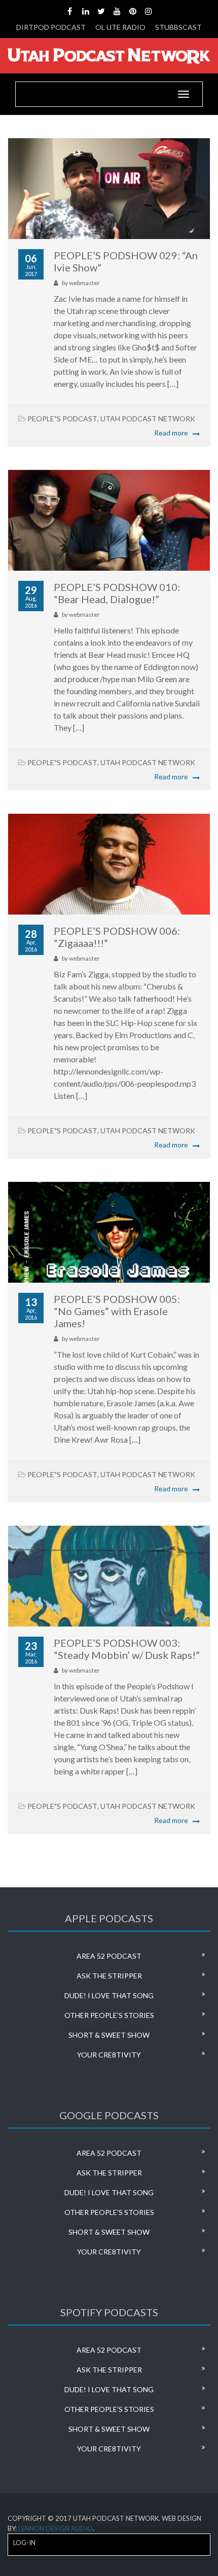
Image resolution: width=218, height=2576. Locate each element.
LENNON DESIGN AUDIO (56, 2528)
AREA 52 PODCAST (109, 1956)
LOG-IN (24, 2543)
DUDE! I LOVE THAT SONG (109, 1995)
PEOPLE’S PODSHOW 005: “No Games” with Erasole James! (117, 1311)
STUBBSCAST (178, 27)
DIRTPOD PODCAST (51, 27)
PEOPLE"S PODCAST (62, 419)
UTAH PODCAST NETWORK (148, 419)
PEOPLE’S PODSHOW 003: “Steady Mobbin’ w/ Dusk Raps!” (127, 1649)
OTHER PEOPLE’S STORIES (109, 2015)
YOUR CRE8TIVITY (109, 2055)
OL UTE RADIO (120, 27)
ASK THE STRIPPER (109, 1976)
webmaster (84, 283)
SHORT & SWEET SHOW (109, 2035)
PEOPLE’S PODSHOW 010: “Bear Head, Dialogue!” (117, 593)
